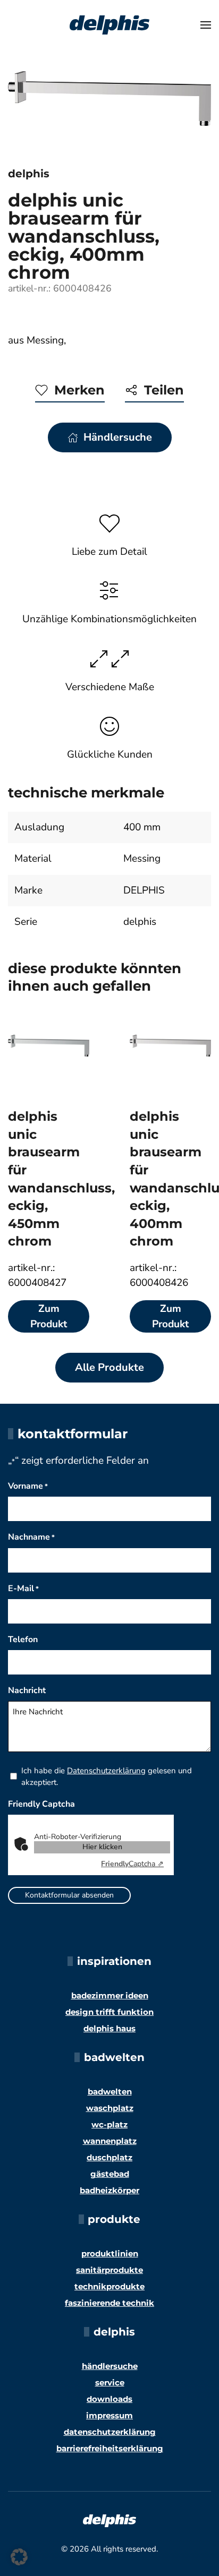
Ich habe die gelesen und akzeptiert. (107, 1776)
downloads (109, 2399)
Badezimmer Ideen (110, 1995)
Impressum (109, 2415)
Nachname (31, 1537)
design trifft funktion (109, 2012)
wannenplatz (110, 2141)
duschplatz (109, 2157)
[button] (206, 25)
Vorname (28, 1486)
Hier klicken (102, 1847)
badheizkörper (109, 2190)
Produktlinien (110, 2253)
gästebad (110, 2174)
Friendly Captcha (41, 1804)
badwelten (110, 2092)
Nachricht (27, 1690)
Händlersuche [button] (118, 437)
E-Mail (23, 1588)
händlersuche (110, 2366)
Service (110, 2382)
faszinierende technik (109, 2303)
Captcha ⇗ (132, 1864)
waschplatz (110, 2108)
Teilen (164, 390)
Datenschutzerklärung (106, 1771)
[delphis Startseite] (109, 2520)
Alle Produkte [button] (109, 1367)
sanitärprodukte (109, 2270)
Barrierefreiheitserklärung (110, 2448)
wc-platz (109, 2124)
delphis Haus (109, 2028)
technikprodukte (109, 2286)
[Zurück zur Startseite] (109, 25)
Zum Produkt (49, 1316)
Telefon (23, 1639)
